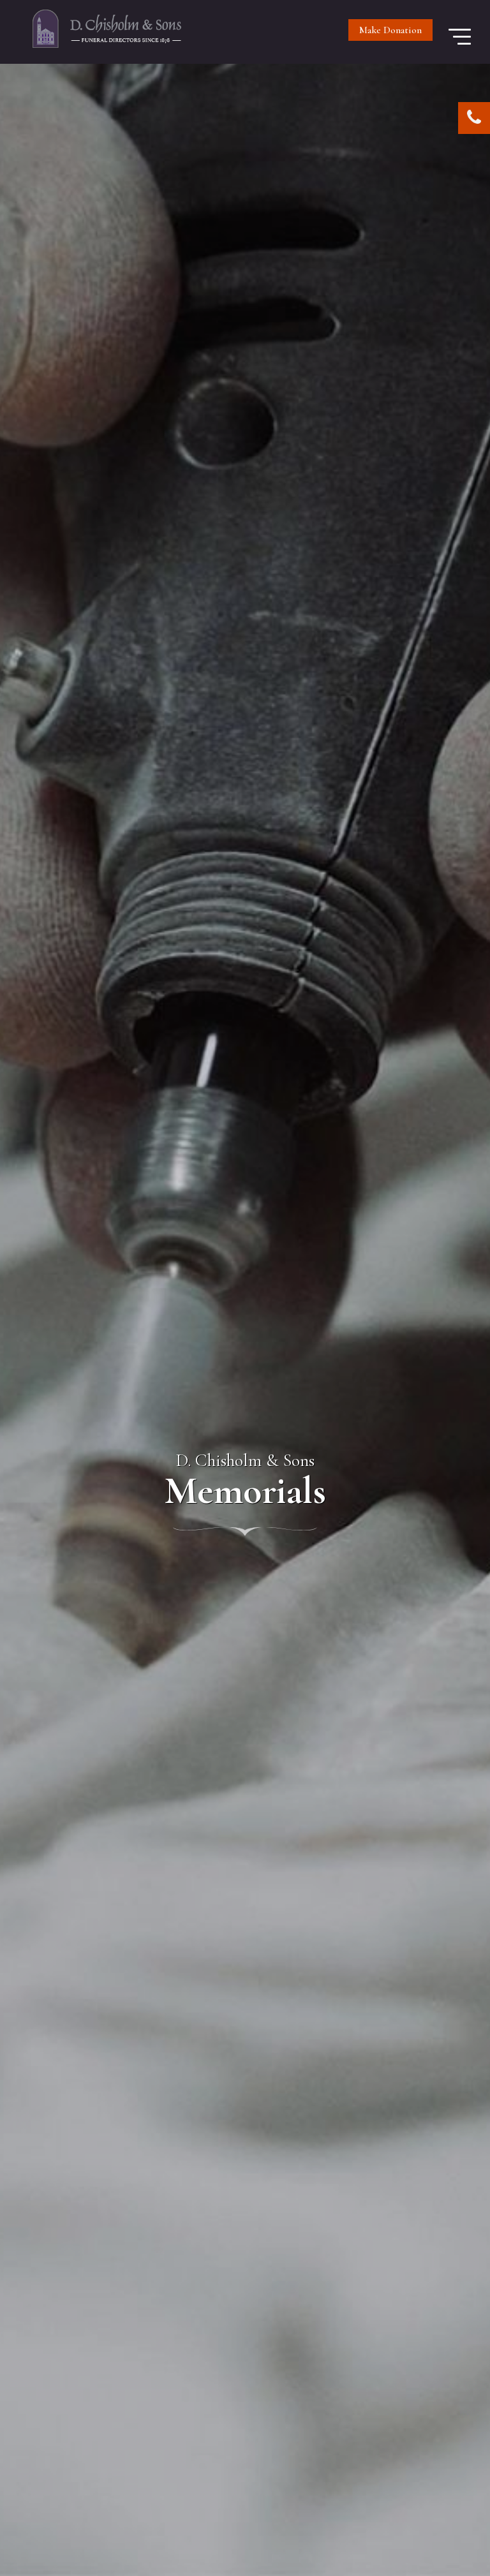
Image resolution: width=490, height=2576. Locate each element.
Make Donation (390, 30)
